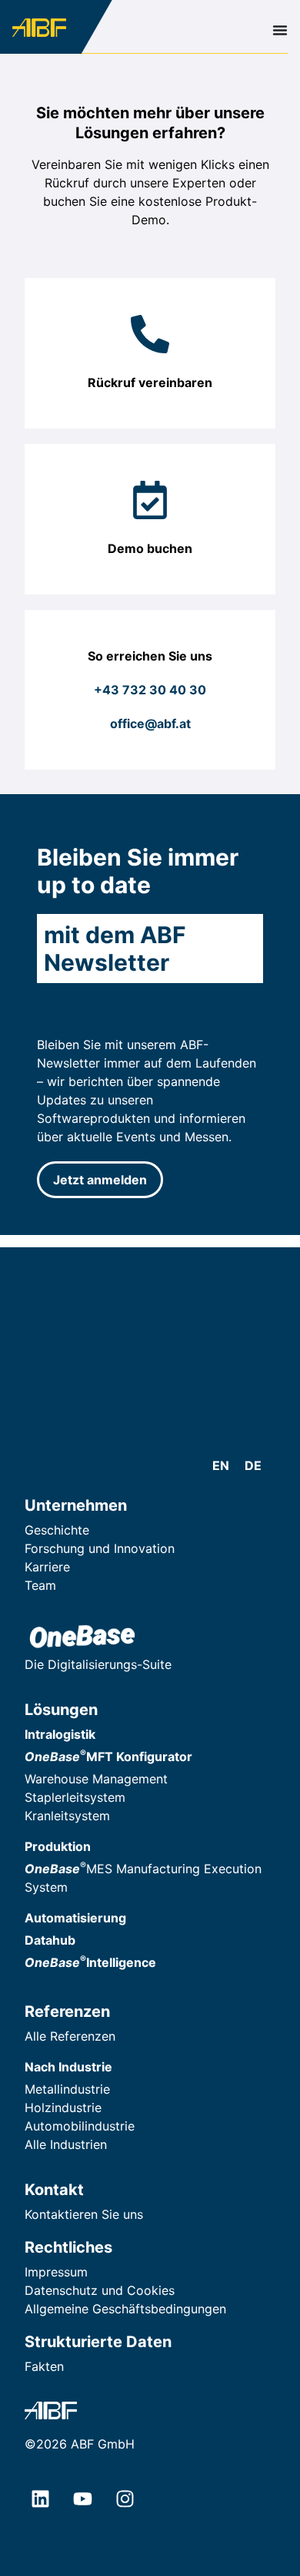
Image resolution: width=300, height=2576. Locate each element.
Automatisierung (75, 1918)
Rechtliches (68, 2247)
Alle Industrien (66, 2144)
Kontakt (54, 2190)
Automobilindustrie (80, 2126)
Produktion (58, 1846)
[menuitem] (221, 1465)
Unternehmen (76, 1505)
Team (40, 1585)
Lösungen (61, 1710)
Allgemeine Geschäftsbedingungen (125, 2309)
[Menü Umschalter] (280, 30)
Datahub (50, 1940)
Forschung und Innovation (100, 1548)
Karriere (47, 1567)
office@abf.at (150, 723)
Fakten (44, 2366)
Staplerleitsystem (75, 1797)
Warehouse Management (96, 1779)
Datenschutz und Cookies (100, 2290)
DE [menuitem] (253, 1465)
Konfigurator (108, 1757)
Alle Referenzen (70, 2036)
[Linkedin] (40, 2499)
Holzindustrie (63, 2107)
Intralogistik (60, 1734)
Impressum (56, 2272)
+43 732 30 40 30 (150, 690)
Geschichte (57, 1530)
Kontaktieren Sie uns (84, 2214)
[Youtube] (82, 2499)
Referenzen (67, 2011)
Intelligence (90, 1962)
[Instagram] (125, 2499)
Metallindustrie (67, 2089)
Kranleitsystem (67, 1816)
